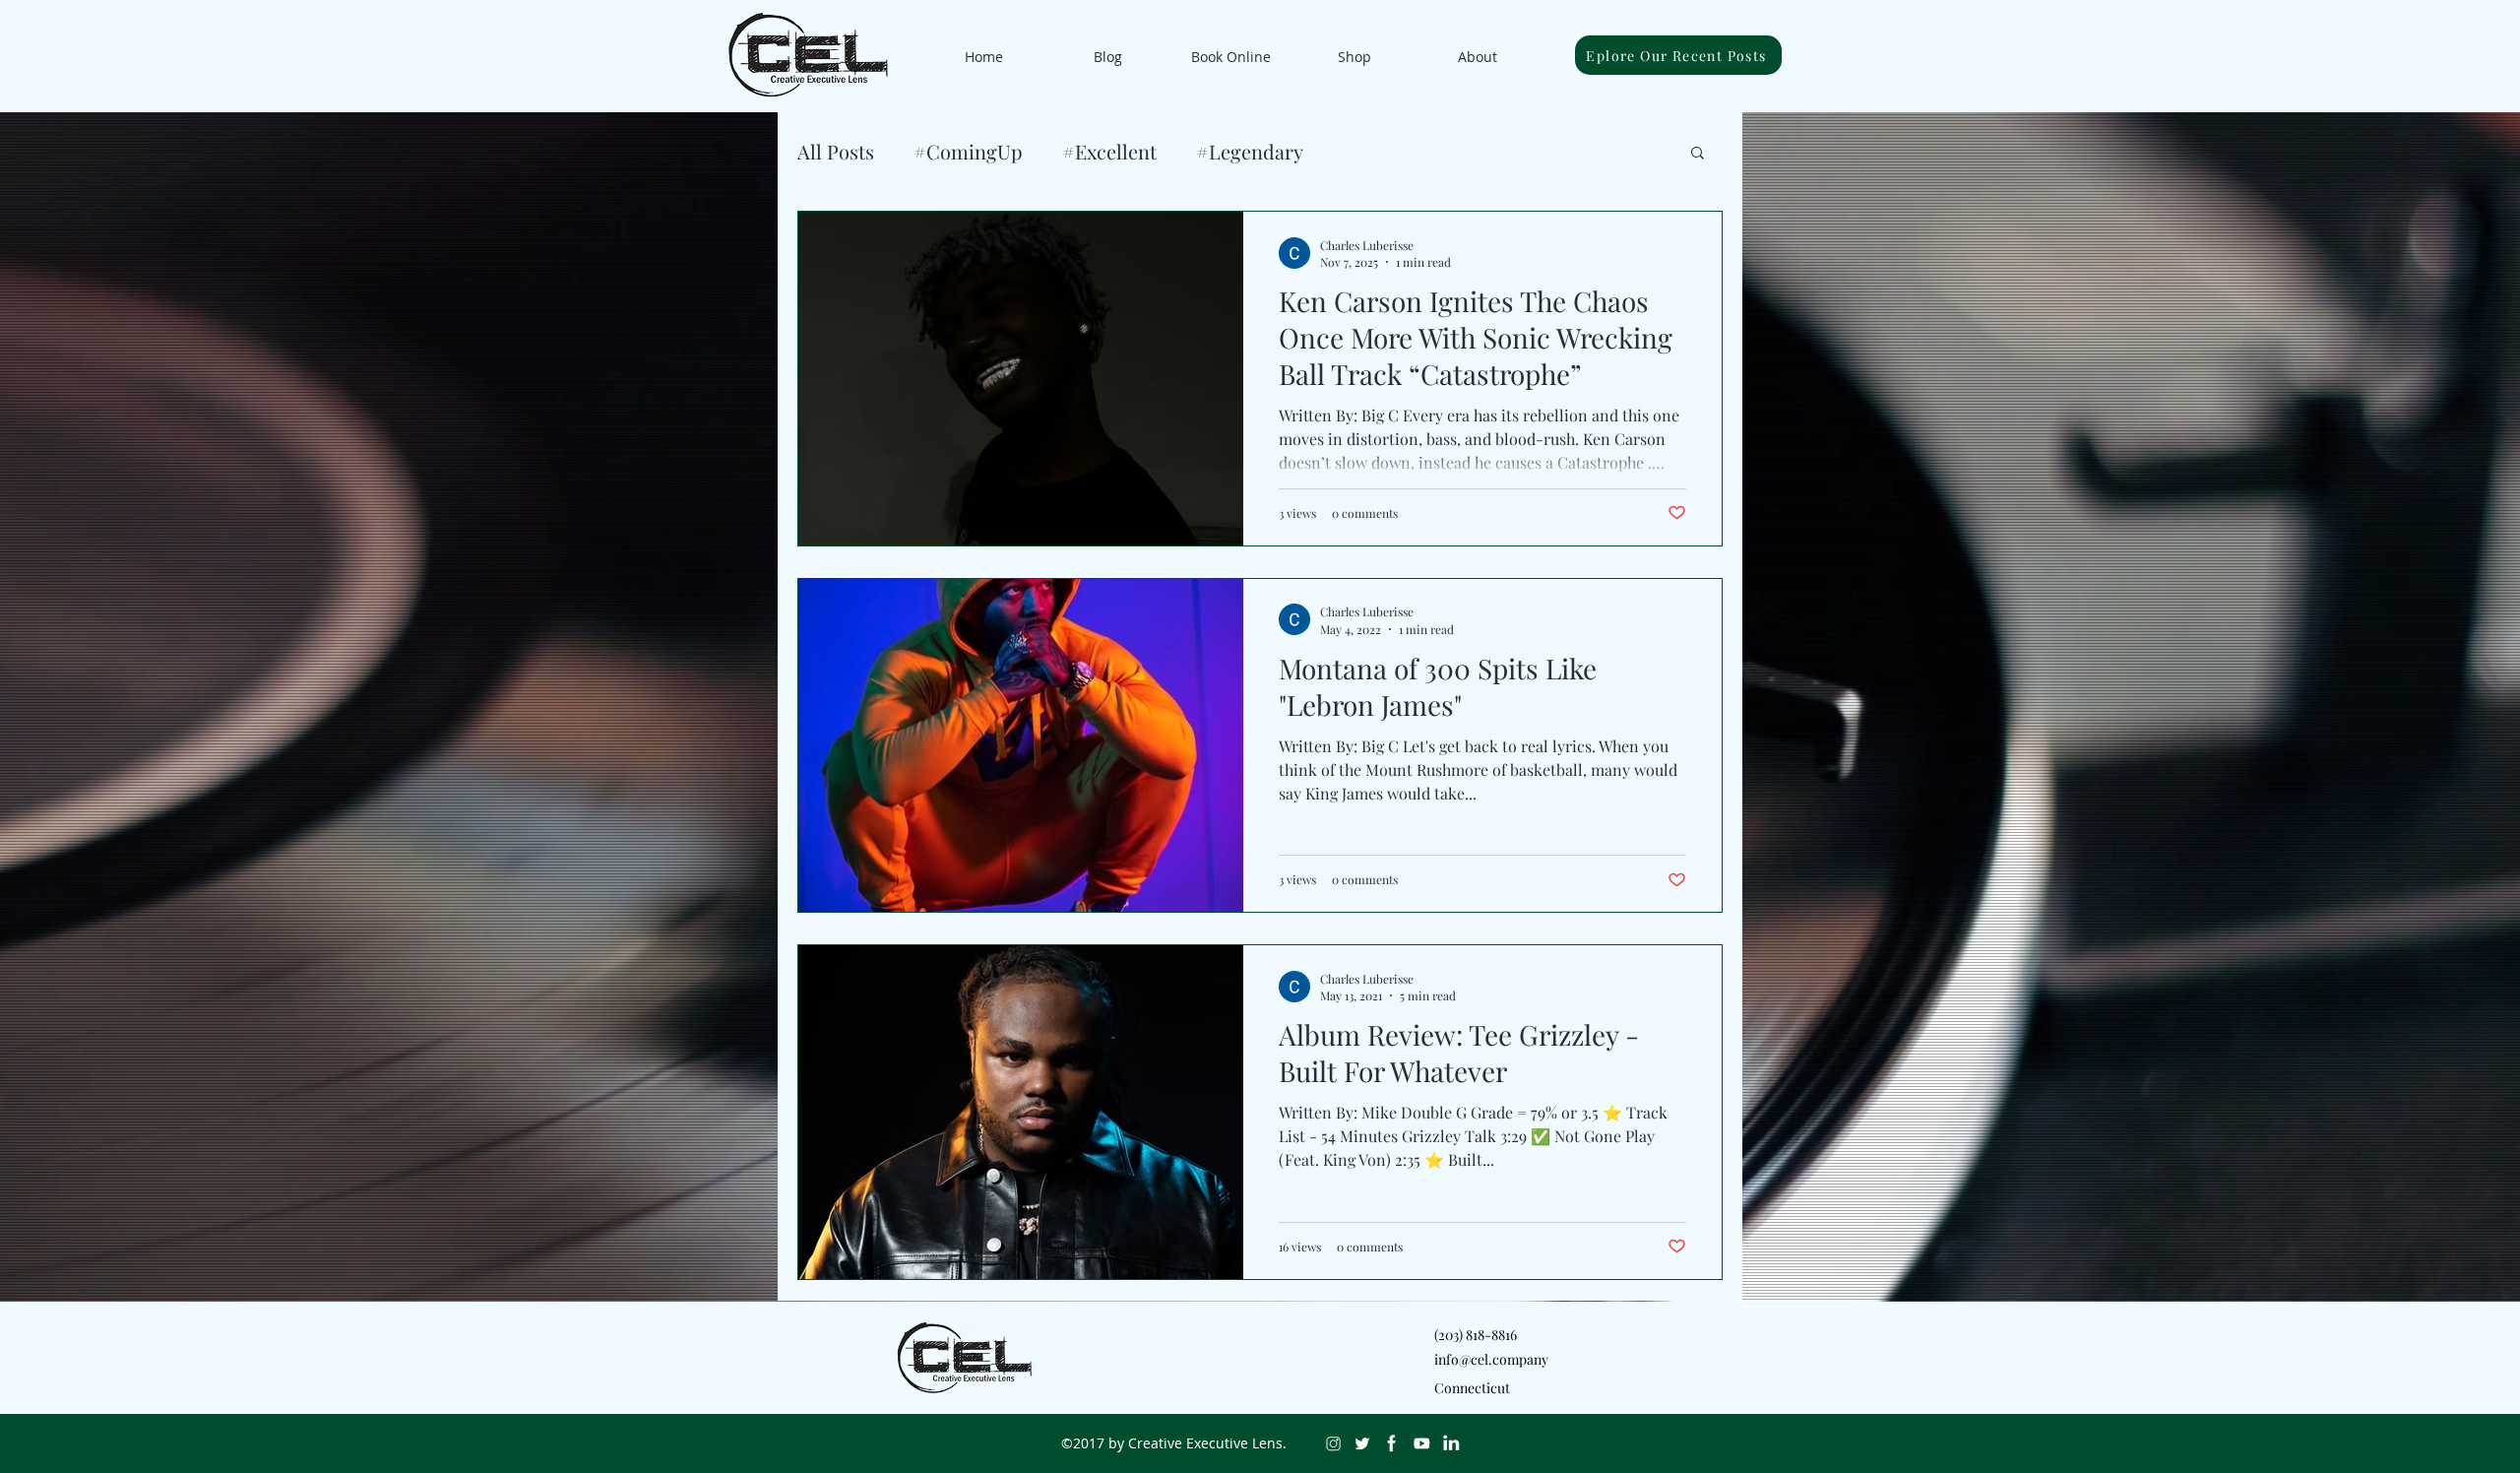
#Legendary (1250, 151)
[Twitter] (1362, 1443)
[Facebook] (1392, 1443)
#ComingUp (968, 151)
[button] (1698, 154)
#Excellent (1109, 151)
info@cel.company (1491, 1359)
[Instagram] (1333, 1443)
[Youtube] (1421, 1443)
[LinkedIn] (1451, 1443)
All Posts (836, 151)
